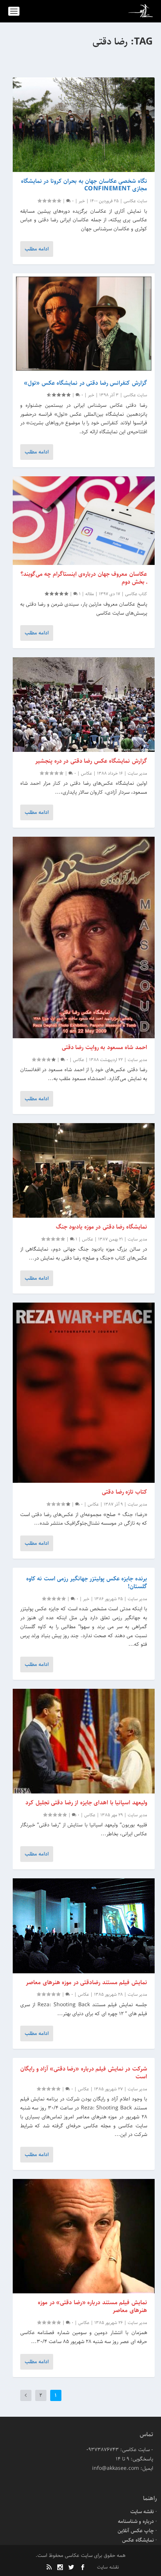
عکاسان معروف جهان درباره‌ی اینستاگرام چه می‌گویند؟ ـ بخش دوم (84, 578)
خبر (82, 201)
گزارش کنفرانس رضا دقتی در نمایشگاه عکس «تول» (86, 383)
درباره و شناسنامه (136, 2521)
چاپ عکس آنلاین (136, 2531)
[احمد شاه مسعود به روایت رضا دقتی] (84, 937)
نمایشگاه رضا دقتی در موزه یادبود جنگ (101, 1227)
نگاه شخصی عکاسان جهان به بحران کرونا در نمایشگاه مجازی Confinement (84, 185)
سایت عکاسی (135, 201)
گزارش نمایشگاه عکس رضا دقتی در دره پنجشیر (91, 761)
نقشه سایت (142, 2512)
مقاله (90, 594)
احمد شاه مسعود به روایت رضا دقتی (104, 1047)
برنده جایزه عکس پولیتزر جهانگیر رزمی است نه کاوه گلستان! (87, 1583)
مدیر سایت (137, 773)
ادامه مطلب (37, 249)
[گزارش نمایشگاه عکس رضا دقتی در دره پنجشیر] (84, 705)
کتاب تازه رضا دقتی (124, 1492)
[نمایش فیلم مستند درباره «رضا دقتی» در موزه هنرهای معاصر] (84, 2236)
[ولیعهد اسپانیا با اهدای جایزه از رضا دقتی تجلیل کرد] (84, 1741)
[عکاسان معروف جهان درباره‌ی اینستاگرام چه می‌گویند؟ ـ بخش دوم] (84, 521)
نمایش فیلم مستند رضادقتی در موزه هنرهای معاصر (86, 1982)
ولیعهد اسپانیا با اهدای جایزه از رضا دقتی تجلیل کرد (86, 1803)
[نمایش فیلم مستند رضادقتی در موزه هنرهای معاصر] (84, 1926)
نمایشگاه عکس (138, 2540)
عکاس (86, 773)
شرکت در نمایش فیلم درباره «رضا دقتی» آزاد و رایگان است (84, 2073)
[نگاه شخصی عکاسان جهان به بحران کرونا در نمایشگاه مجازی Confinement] (84, 125)
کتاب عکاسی (136, 594)
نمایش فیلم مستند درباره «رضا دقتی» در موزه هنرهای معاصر (92, 2306)
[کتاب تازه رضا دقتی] (84, 1393)
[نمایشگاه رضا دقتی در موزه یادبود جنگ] (84, 1170)
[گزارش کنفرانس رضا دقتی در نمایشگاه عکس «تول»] (84, 323)
